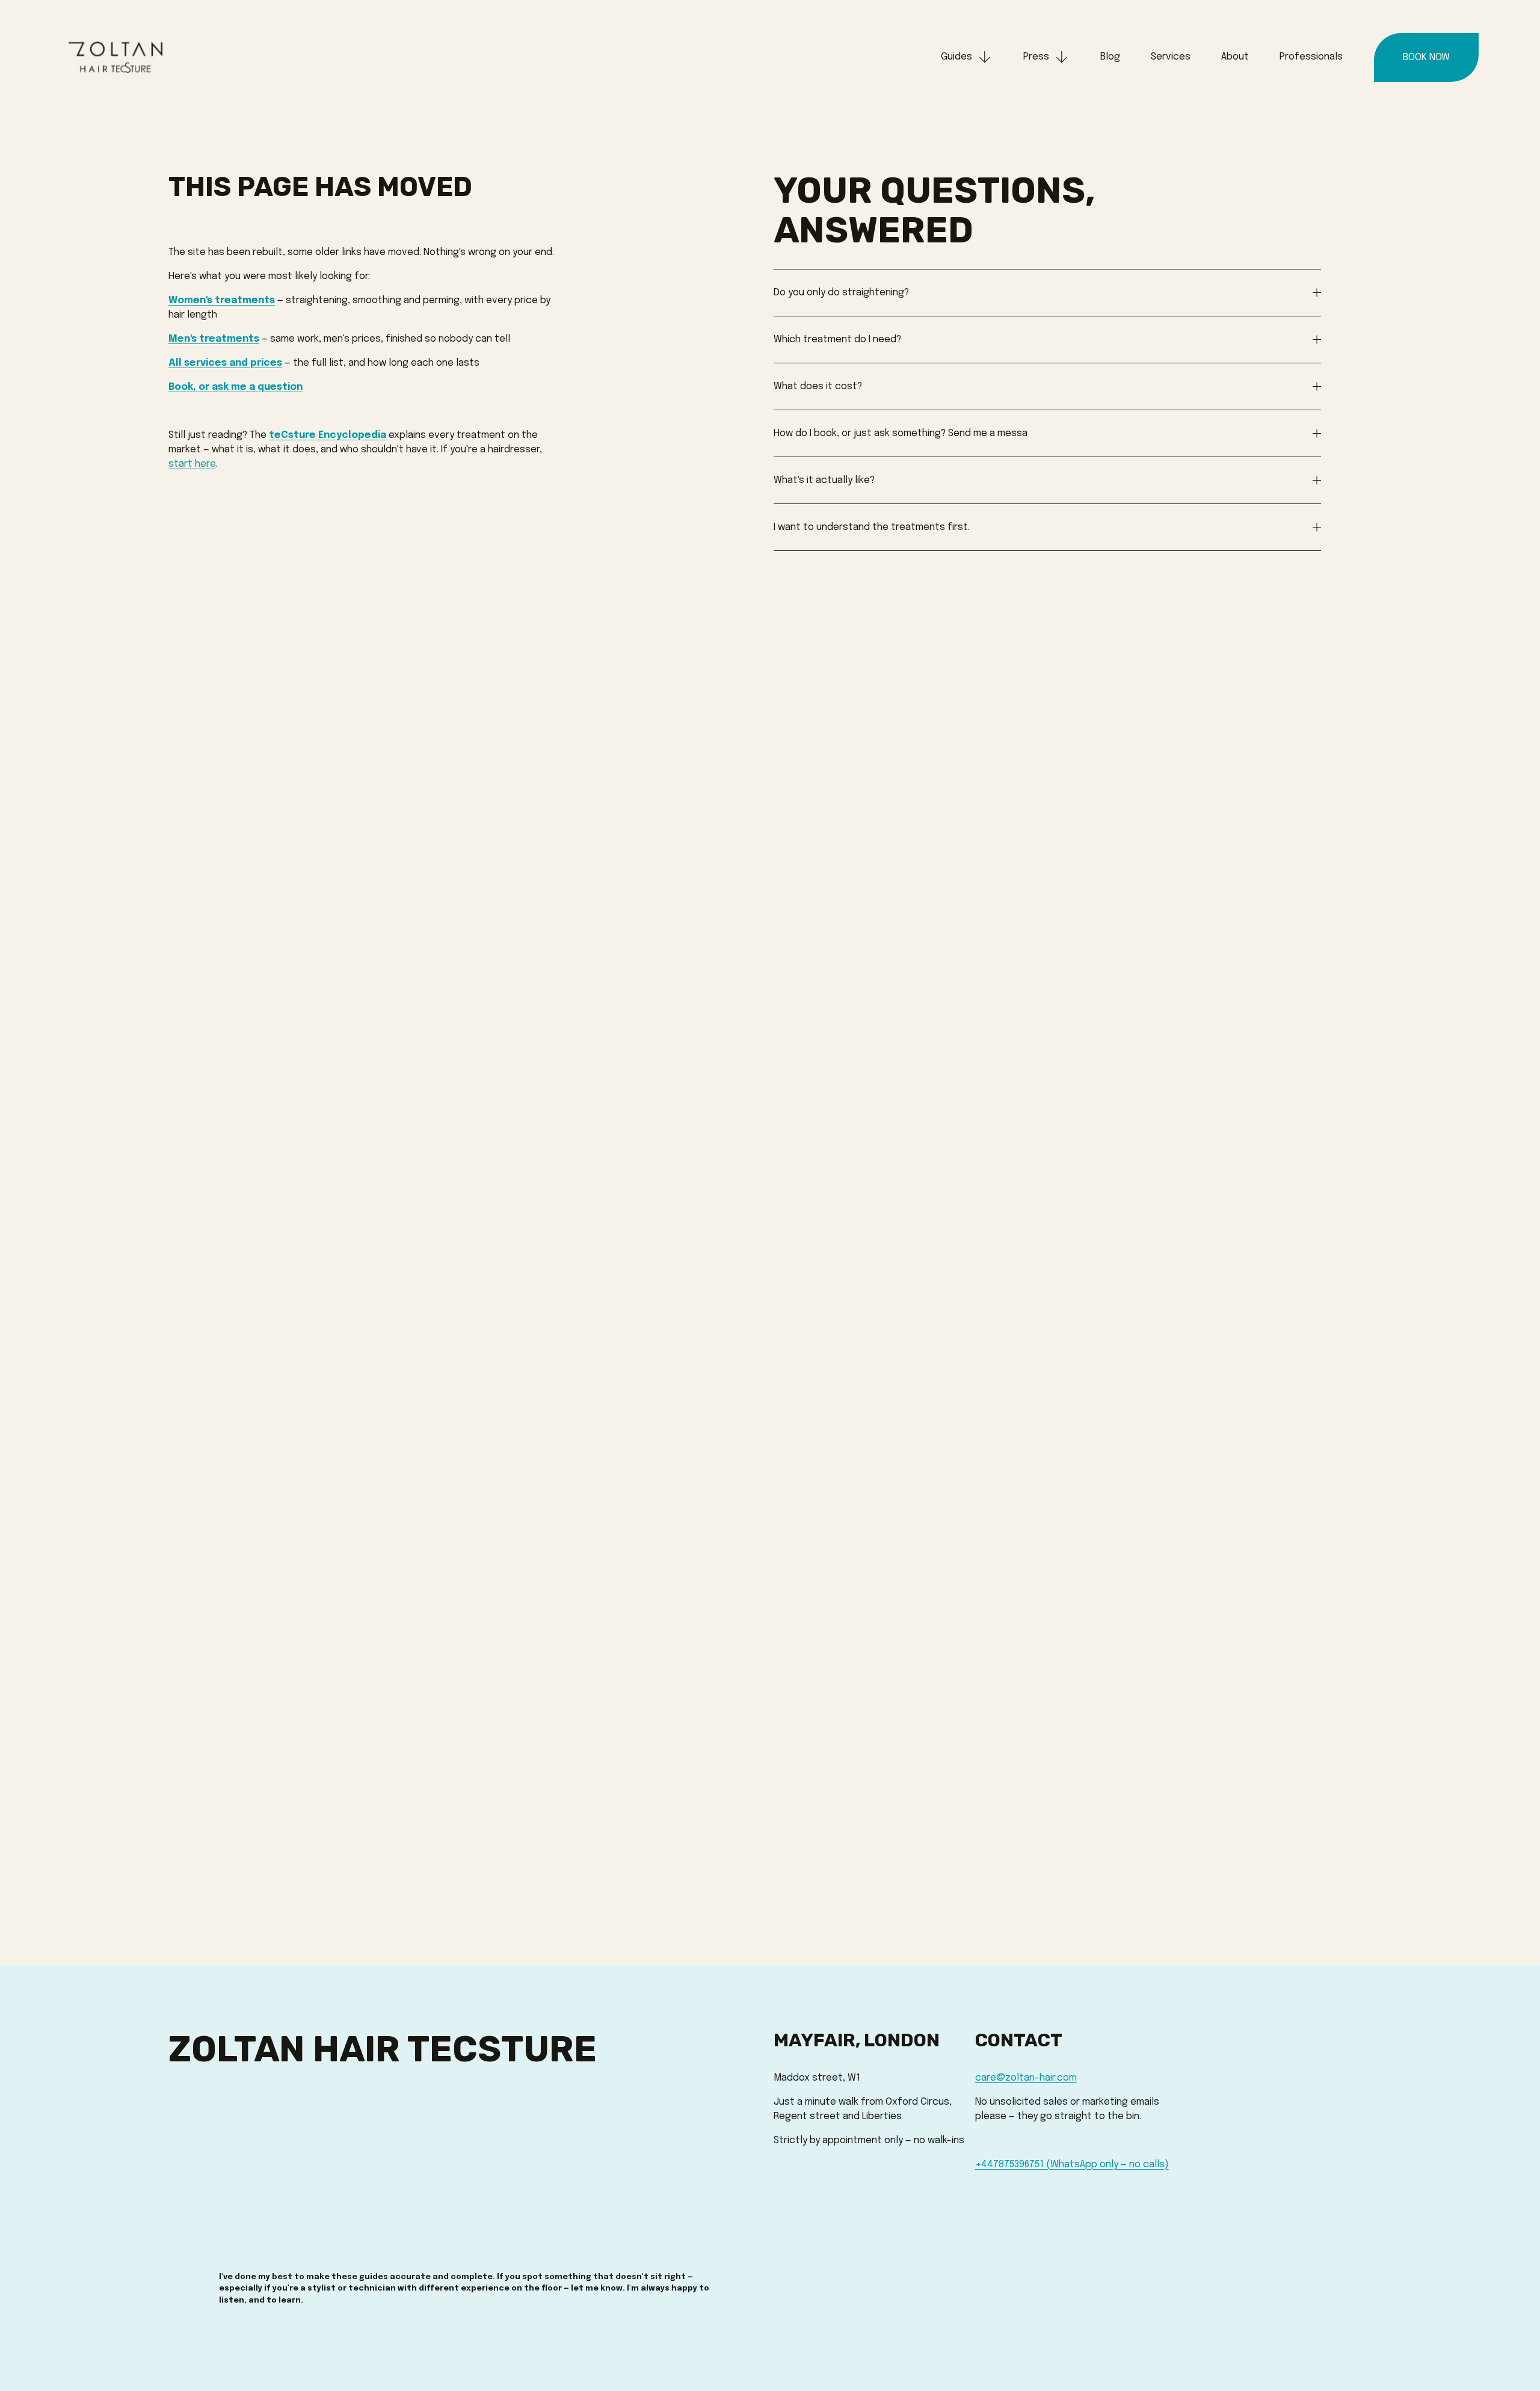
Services (1171, 57)
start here (192, 464)
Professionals (1311, 57)
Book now (1426, 57)
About (1235, 57)
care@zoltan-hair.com (1026, 2078)
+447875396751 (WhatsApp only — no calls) (1072, 2165)
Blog (1110, 57)
